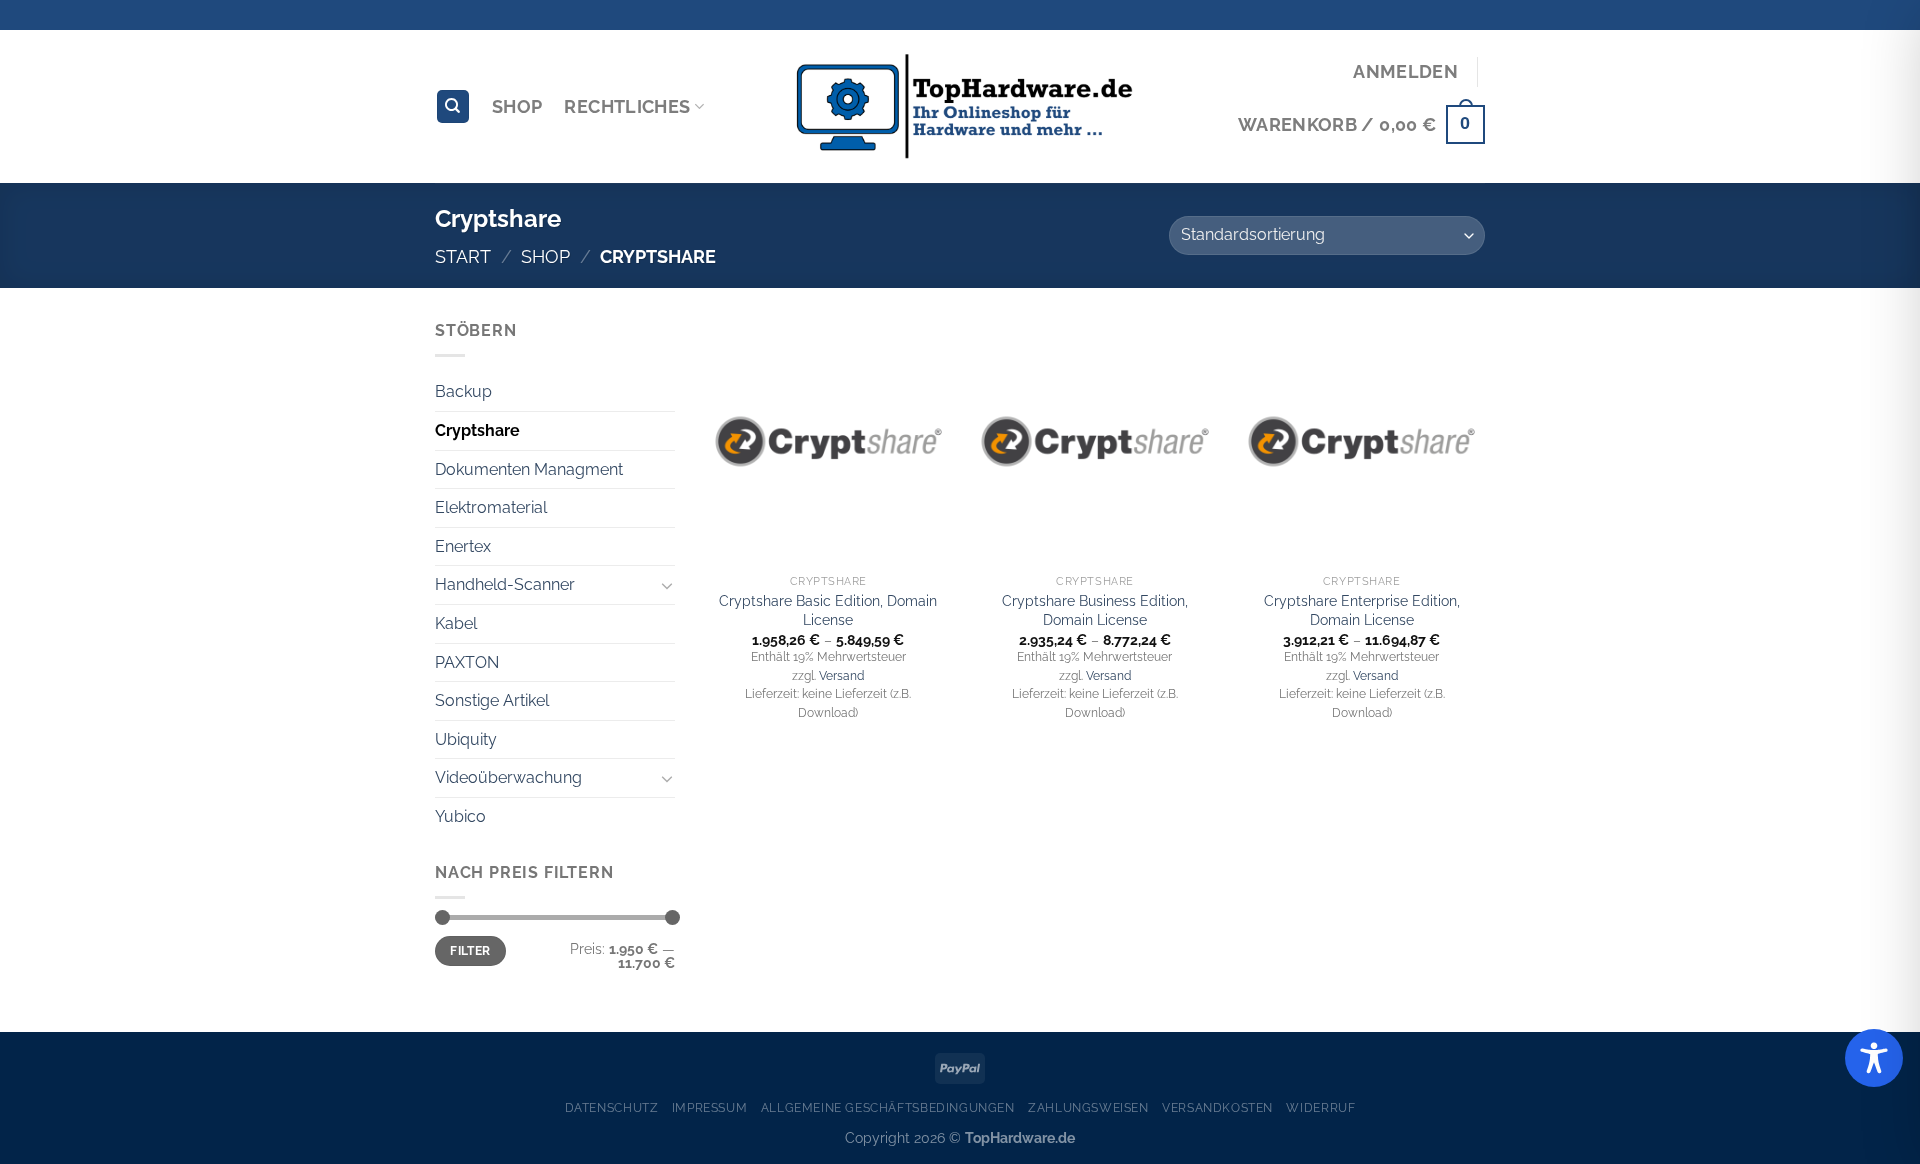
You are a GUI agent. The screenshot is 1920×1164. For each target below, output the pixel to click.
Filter (470, 951)
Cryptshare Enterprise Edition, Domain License (1362, 610)
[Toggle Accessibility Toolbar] (1874, 1058)
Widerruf (1320, 1107)
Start (463, 256)
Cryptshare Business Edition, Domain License (1095, 610)
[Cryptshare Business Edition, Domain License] (1094, 441)
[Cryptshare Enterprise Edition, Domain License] (1361, 441)
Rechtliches (627, 106)
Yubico (460, 816)
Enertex (463, 546)
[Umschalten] (667, 585)
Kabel (456, 623)
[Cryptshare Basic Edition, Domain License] (828, 441)
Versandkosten (1217, 1107)
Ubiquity (466, 739)
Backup (463, 391)
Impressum (710, 1107)
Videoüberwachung (508, 777)
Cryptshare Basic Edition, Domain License (828, 610)
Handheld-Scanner (505, 584)
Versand (841, 676)
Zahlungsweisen (1088, 1107)
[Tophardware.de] (960, 107)
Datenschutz (612, 1107)
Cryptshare (477, 430)
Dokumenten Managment (529, 469)
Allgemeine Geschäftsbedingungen (888, 1107)
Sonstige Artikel (492, 700)
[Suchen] (453, 106)
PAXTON (467, 662)
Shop (517, 106)
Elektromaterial (491, 507)
